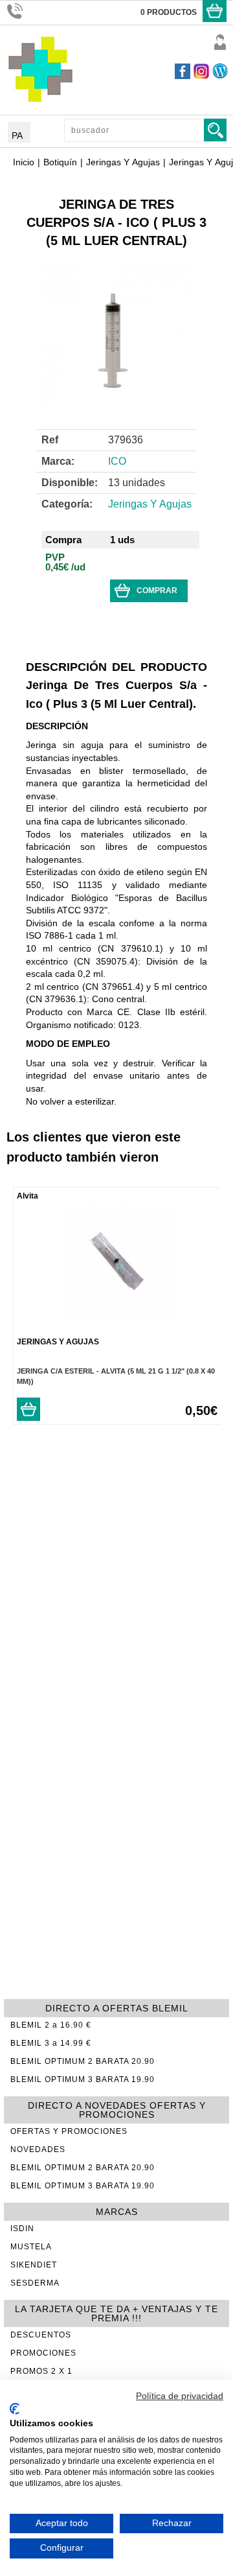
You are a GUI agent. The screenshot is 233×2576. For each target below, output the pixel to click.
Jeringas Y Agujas (123, 162)
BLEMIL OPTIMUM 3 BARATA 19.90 (83, 2079)
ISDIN (22, 2229)
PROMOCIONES (43, 2353)
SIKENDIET (34, 2265)
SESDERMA (35, 2283)
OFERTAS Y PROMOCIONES (69, 2131)
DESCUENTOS (41, 2335)
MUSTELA (31, 2247)
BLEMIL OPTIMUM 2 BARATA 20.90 (83, 2061)
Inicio (24, 162)
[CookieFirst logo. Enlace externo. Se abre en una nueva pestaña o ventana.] (15, 2409)
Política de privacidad (180, 2396)
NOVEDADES (38, 2149)
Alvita (28, 1196)
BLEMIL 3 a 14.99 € (51, 2043)
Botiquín (60, 162)
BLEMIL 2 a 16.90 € (51, 2025)
